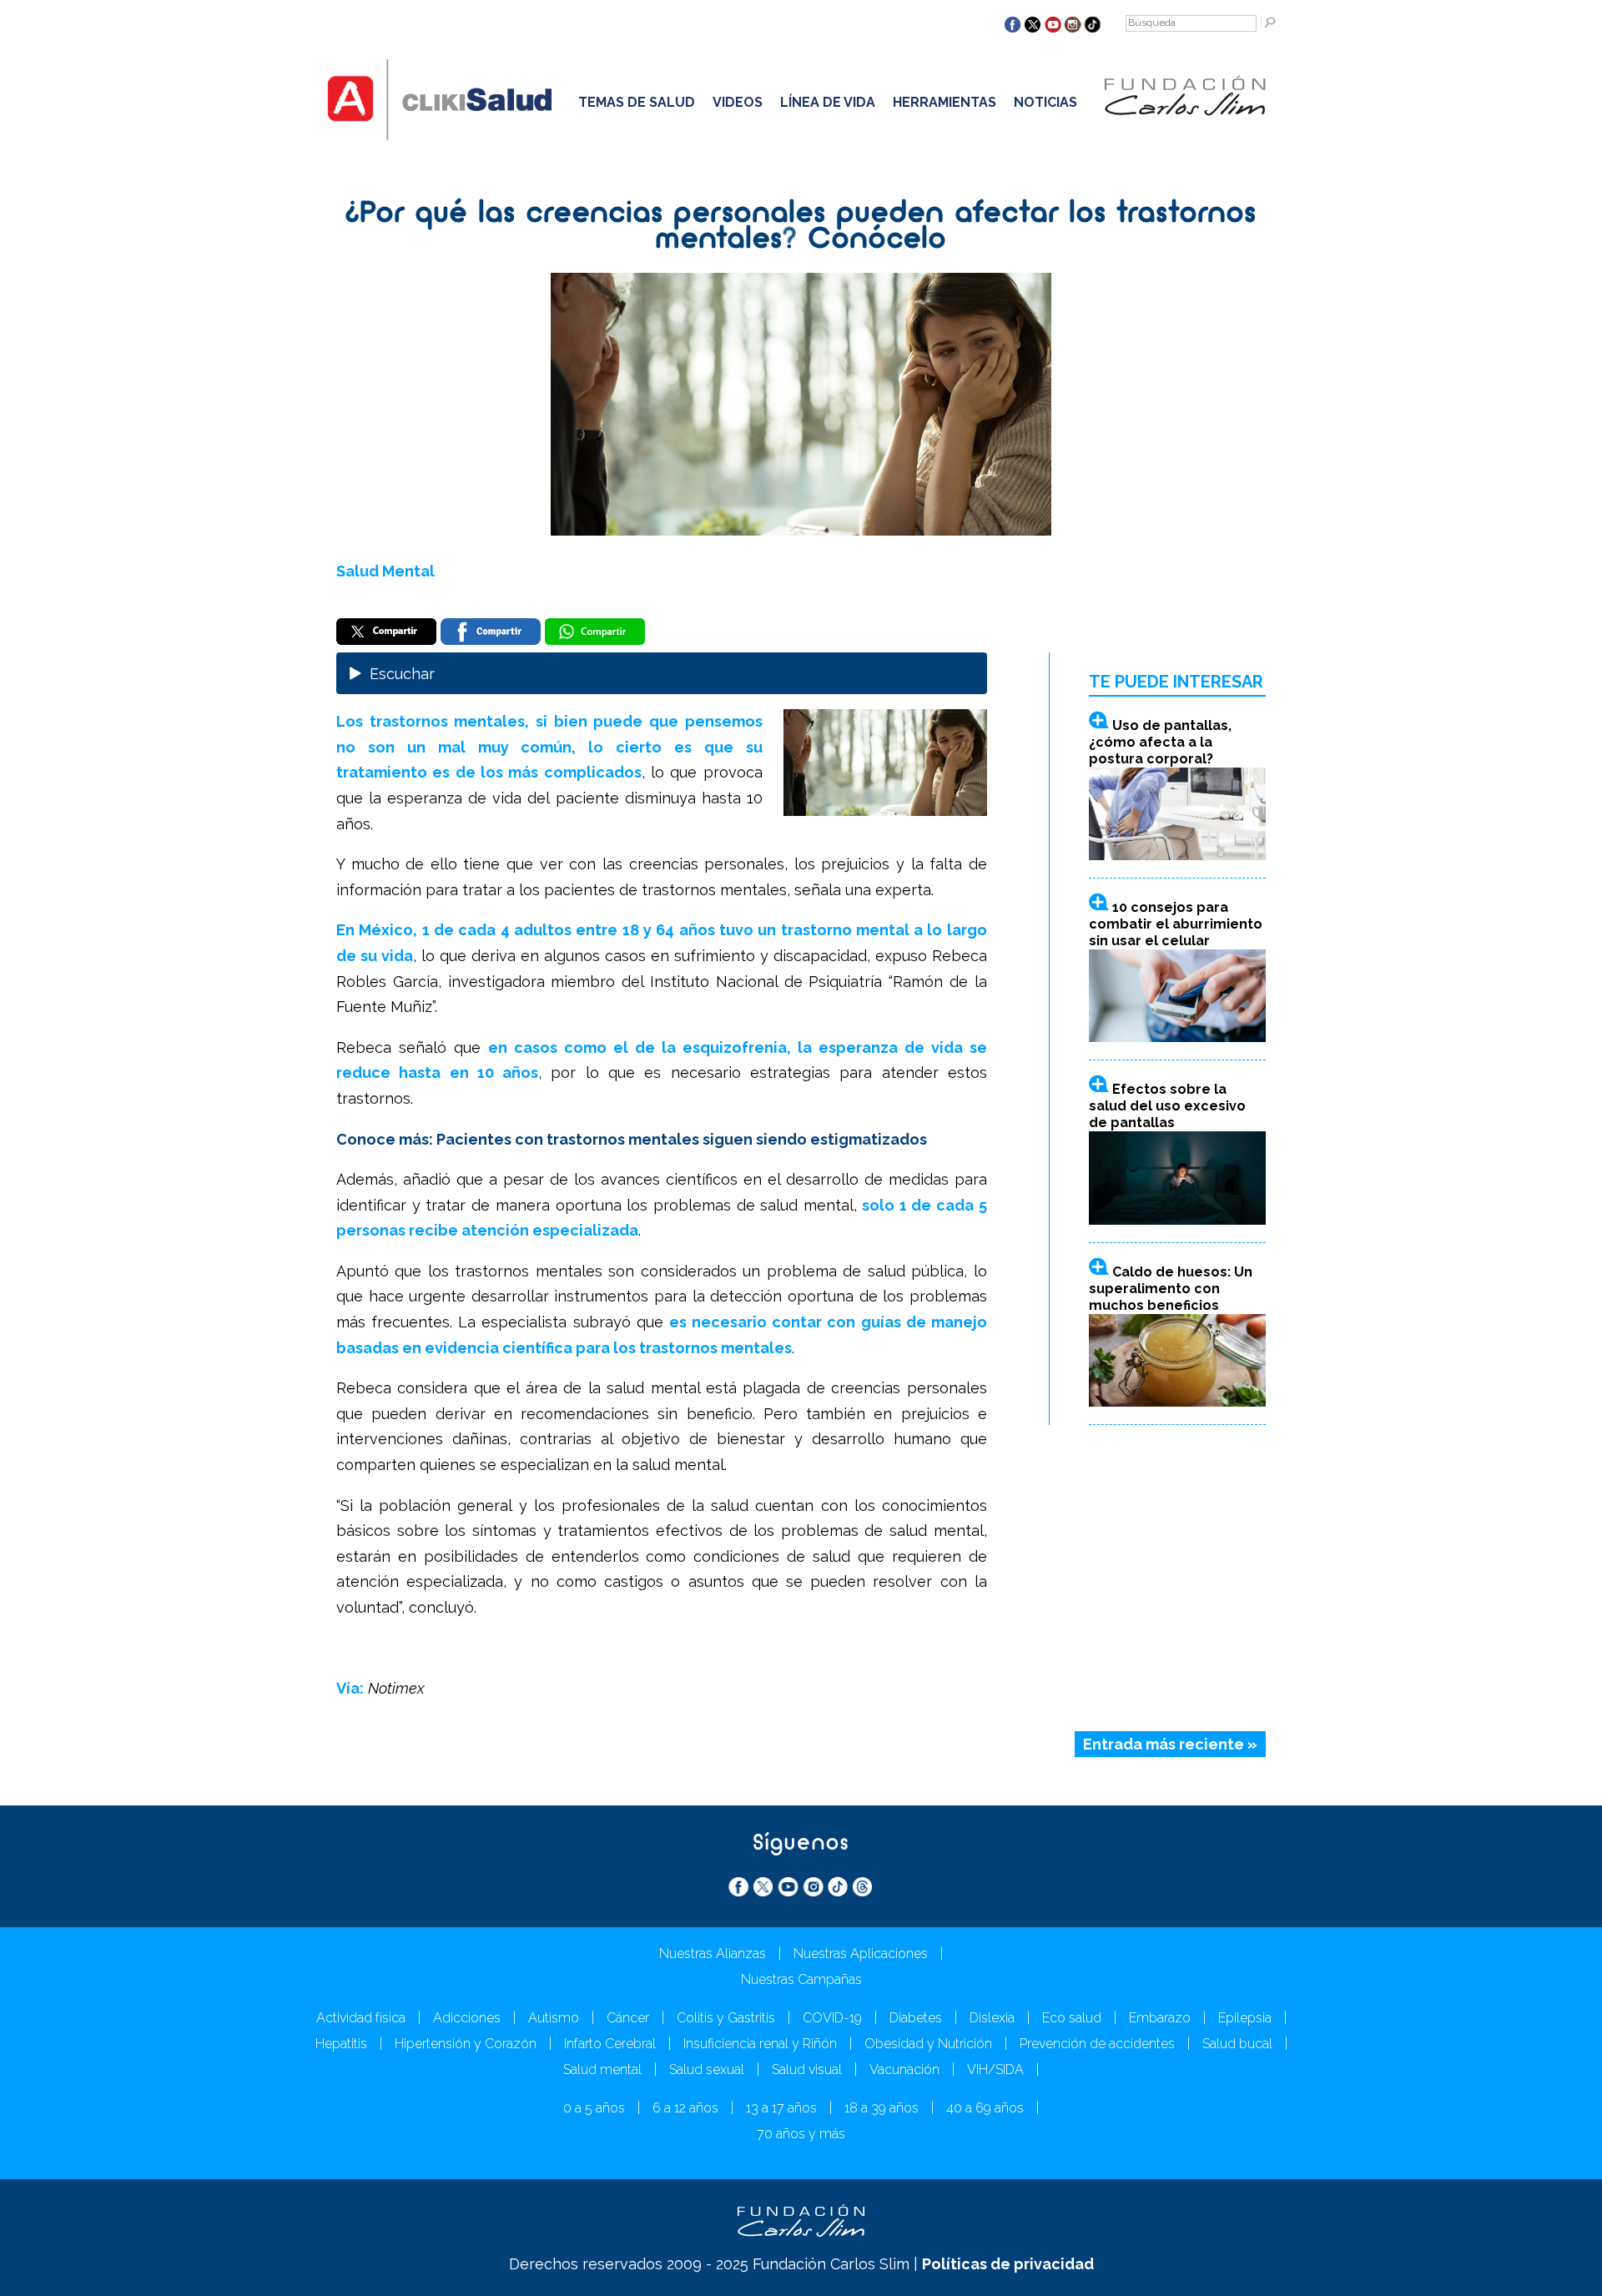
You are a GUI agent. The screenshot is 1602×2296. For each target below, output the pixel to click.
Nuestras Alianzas (713, 1954)
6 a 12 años (685, 2108)
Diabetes (916, 2018)
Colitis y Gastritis (726, 2018)
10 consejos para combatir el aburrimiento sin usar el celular (1176, 924)
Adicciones (467, 2018)
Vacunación (904, 2069)
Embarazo (1160, 2018)
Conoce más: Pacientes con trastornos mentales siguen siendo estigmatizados (632, 1139)
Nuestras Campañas (801, 1979)
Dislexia (992, 2018)
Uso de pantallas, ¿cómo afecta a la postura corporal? (1160, 742)
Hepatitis (341, 2044)
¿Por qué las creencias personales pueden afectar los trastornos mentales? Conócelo (801, 227)
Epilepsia (1245, 2018)
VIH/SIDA (995, 2069)
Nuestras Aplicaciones (861, 1954)
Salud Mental (385, 571)
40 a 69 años (985, 2108)
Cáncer (628, 2018)
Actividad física (361, 2018)
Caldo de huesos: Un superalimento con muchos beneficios (1171, 1289)
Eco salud (1072, 2018)
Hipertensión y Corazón (466, 2044)
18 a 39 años (882, 2108)
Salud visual (807, 2069)
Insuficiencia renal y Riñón (760, 2044)
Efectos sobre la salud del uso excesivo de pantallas (1167, 1106)
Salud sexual (707, 2069)
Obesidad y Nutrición (928, 2044)
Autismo (554, 2018)
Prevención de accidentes (1097, 2044)
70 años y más (801, 2134)
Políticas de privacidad (1008, 2264)
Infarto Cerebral (610, 2044)
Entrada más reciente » (1170, 1744)
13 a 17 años (781, 2108)
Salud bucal (1237, 2044)
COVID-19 (832, 2018)
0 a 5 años (594, 2108)
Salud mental (602, 2069)
